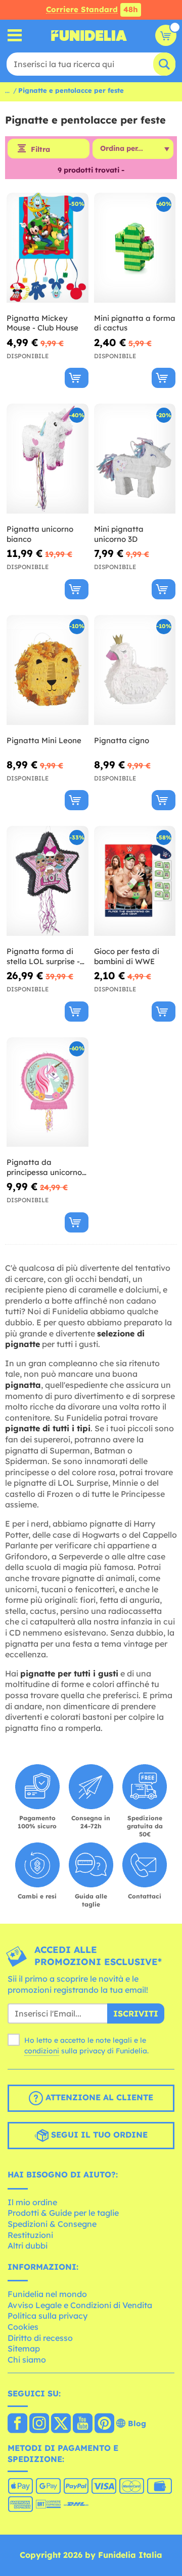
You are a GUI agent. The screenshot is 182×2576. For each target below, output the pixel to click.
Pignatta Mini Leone (44, 740)
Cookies (23, 2327)
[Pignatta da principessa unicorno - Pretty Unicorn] (48, 1093)
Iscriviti (136, 2013)
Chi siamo (27, 2360)
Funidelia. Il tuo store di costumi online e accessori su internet (89, 35)
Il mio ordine (32, 2202)
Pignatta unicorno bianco (40, 534)
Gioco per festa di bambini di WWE (127, 956)
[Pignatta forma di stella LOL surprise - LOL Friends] (48, 881)
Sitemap (24, 2348)
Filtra (40, 149)
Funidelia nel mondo (47, 2294)
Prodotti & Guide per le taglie (63, 2213)
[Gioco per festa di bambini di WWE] (135, 881)
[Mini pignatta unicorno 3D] (135, 459)
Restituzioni (30, 2235)
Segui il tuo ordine (98, 2135)
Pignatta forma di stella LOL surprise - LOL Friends (43, 956)
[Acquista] (77, 378)
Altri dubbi (28, 2246)
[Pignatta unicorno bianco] (48, 459)
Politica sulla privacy (48, 2316)
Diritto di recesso (40, 2338)
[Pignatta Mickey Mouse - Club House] (48, 248)
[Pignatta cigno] (135, 670)
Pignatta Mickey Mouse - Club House (42, 323)
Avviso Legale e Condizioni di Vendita (80, 2305)
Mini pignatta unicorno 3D (119, 534)
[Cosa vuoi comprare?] (15, 36)
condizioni (42, 2051)
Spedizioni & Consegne (52, 2224)
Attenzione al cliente (98, 2097)
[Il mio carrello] (166, 35)
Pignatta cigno (122, 740)
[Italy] (17, 2424)
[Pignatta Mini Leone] (48, 670)
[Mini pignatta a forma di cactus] (135, 248)
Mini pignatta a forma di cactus (135, 323)
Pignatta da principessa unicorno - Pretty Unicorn (47, 1167)
